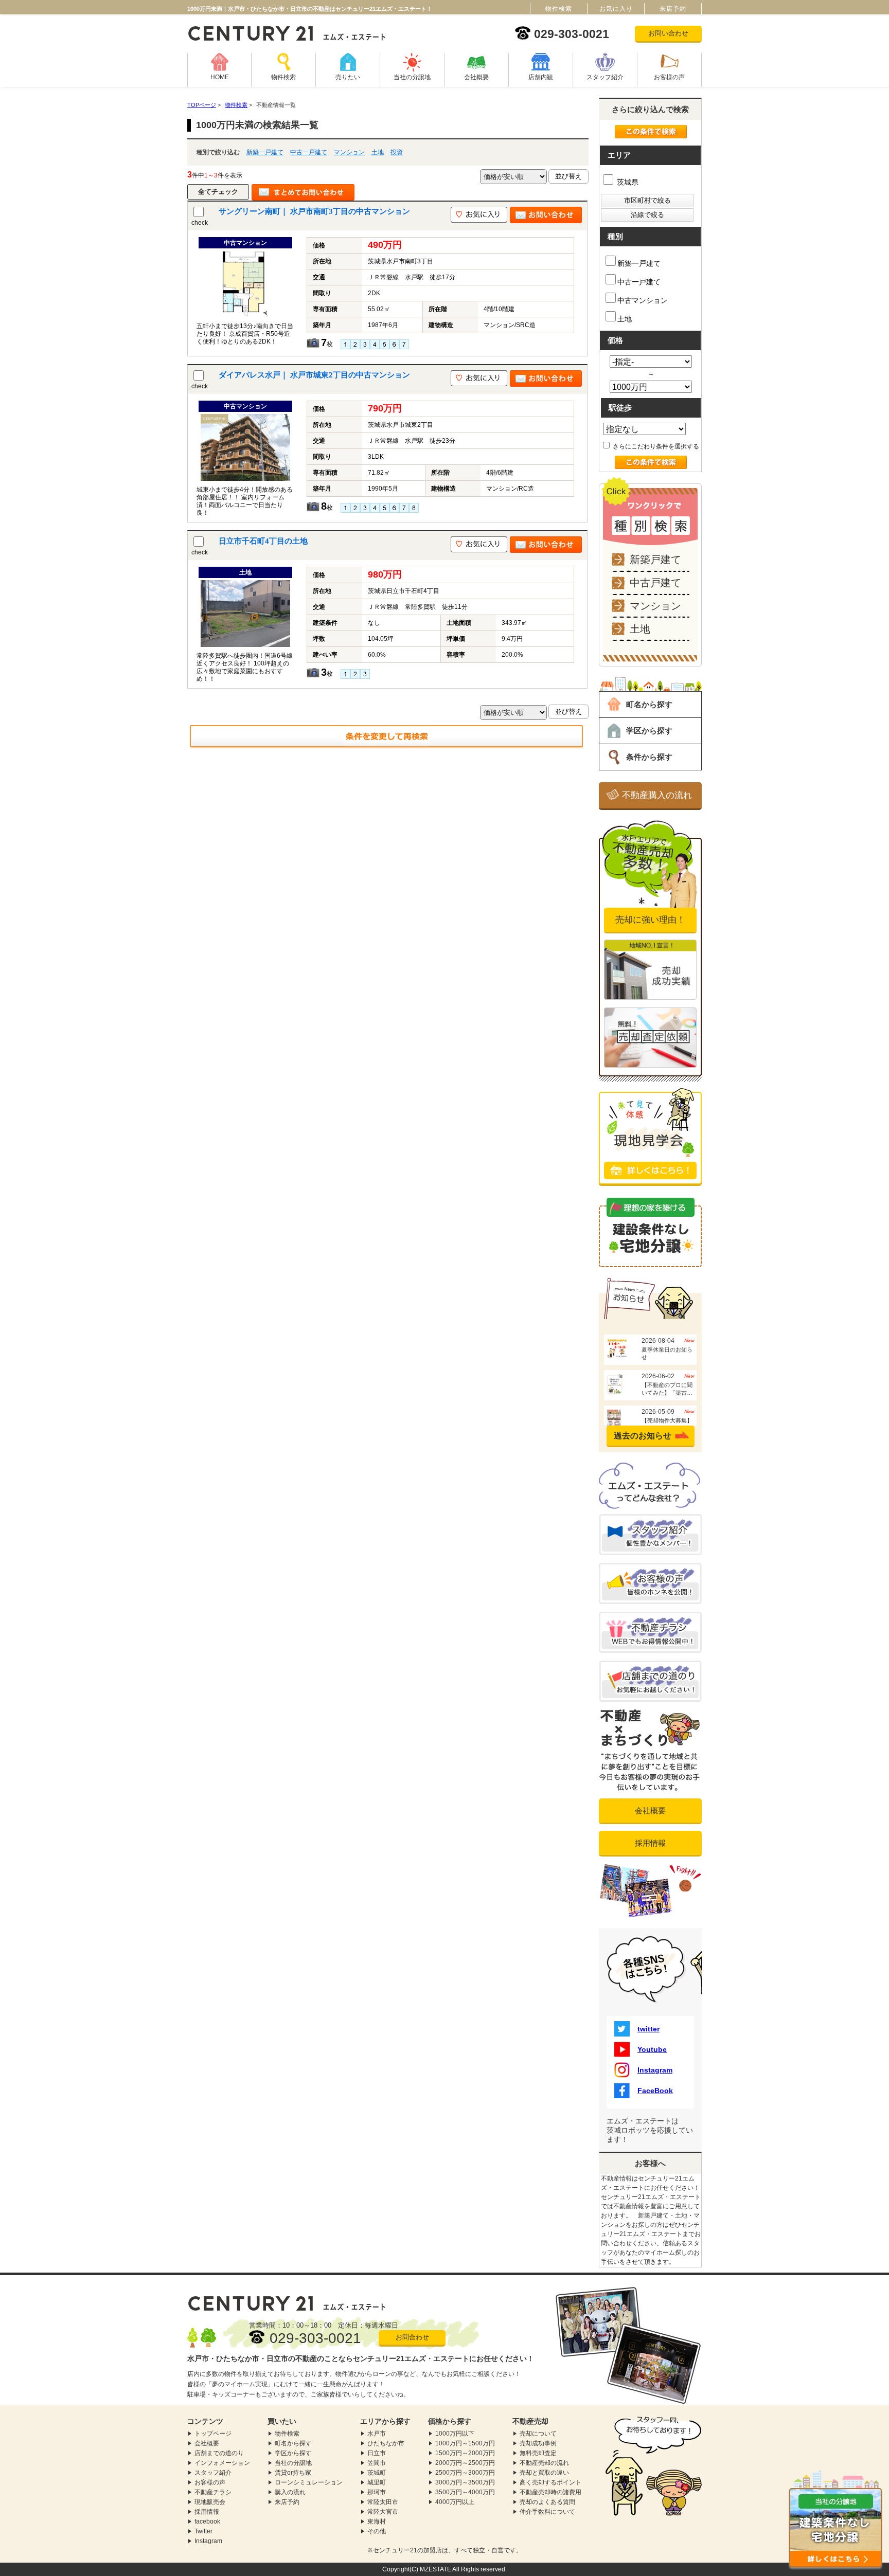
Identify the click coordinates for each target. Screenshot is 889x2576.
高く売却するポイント (550, 2482)
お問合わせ (412, 2337)
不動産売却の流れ (544, 2463)
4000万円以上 (455, 2502)
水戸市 (377, 2434)
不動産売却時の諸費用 (550, 2492)
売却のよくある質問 (547, 2502)
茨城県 (627, 182)
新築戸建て (655, 560)
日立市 (377, 2453)
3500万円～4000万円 (465, 2492)
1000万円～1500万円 (465, 2443)
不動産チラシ (213, 2492)
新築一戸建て (265, 152)
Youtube (652, 2049)
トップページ (213, 2434)
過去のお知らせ (643, 1436)
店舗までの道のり (219, 2453)
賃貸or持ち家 (293, 2473)
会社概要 (476, 77)
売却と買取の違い (544, 2473)
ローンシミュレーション (309, 2482)
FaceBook (655, 2091)
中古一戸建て (309, 152)
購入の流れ (290, 2492)
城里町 (377, 2482)
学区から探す (649, 731)
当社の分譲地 (412, 77)
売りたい (348, 77)
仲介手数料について (547, 2512)
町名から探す (649, 704)
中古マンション (643, 300)
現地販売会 (210, 2502)
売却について (538, 2434)
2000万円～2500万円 (465, 2463)
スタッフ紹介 (605, 77)
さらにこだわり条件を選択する (655, 446)
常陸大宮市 (383, 2512)
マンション (349, 152)
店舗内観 (541, 77)
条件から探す (649, 757)
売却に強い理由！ (650, 920)
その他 (377, 2531)
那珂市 (377, 2492)
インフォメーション (222, 2463)
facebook (207, 2521)
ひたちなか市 (386, 2443)
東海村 (377, 2521)
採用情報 (650, 1843)
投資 (397, 152)
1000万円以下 (455, 2434)
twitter (648, 2029)
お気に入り (616, 9)
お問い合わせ (668, 33)
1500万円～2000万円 (465, 2453)
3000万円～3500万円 (465, 2482)
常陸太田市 (383, 2502)
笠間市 (377, 2463)
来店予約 (287, 2502)
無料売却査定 (538, 2453)
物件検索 (283, 77)
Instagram (655, 2070)
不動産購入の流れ (657, 795)
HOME (220, 77)
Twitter (203, 2531)
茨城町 (377, 2473)
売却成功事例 (538, 2443)
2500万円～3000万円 (465, 2473)
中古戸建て (655, 583)
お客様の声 (669, 77)
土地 (378, 152)
